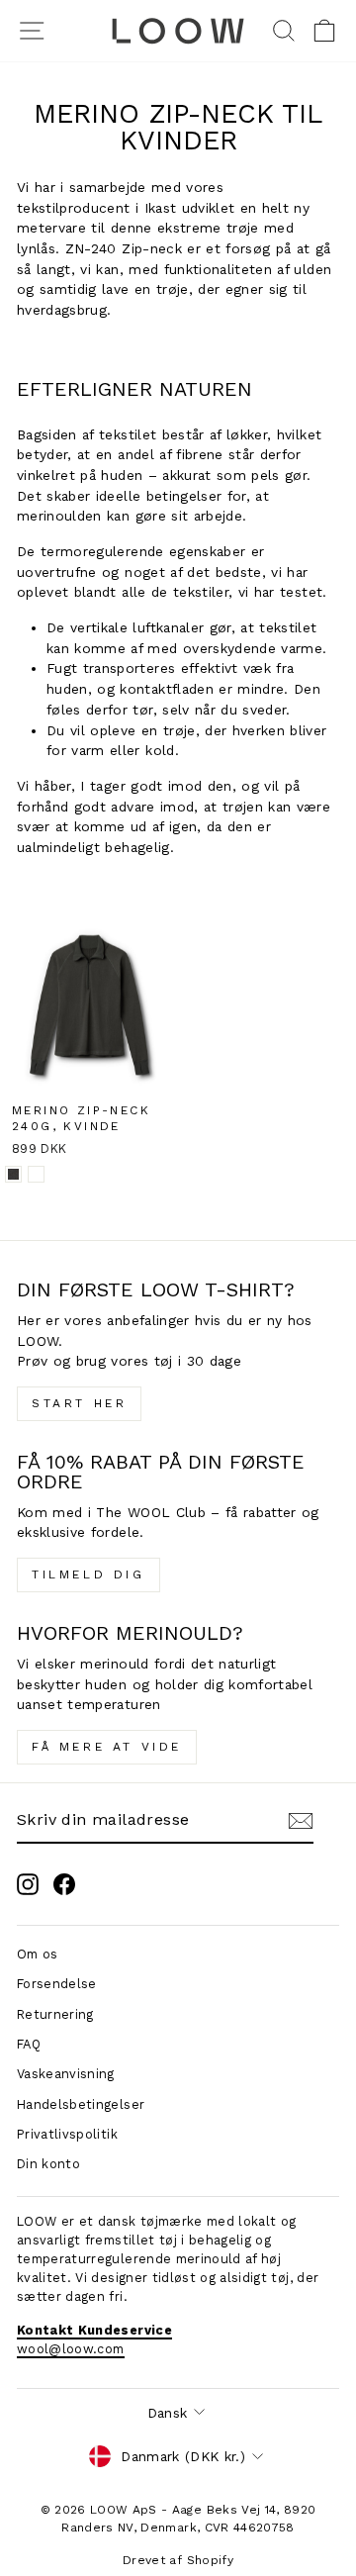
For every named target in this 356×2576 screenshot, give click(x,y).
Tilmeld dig (89, 1574)
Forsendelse (57, 1984)
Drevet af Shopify (178, 2560)
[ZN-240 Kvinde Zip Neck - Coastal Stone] (36, 1174)
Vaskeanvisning (66, 2074)
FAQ (29, 2044)
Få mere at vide (107, 1747)
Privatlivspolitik (67, 2134)
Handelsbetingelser (81, 2104)
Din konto (48, 2164)
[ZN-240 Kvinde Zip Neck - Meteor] (13, 1174)
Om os (38, 1954)
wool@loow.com (71, 2349)
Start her (79, 1403)
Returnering (55, 2014)
